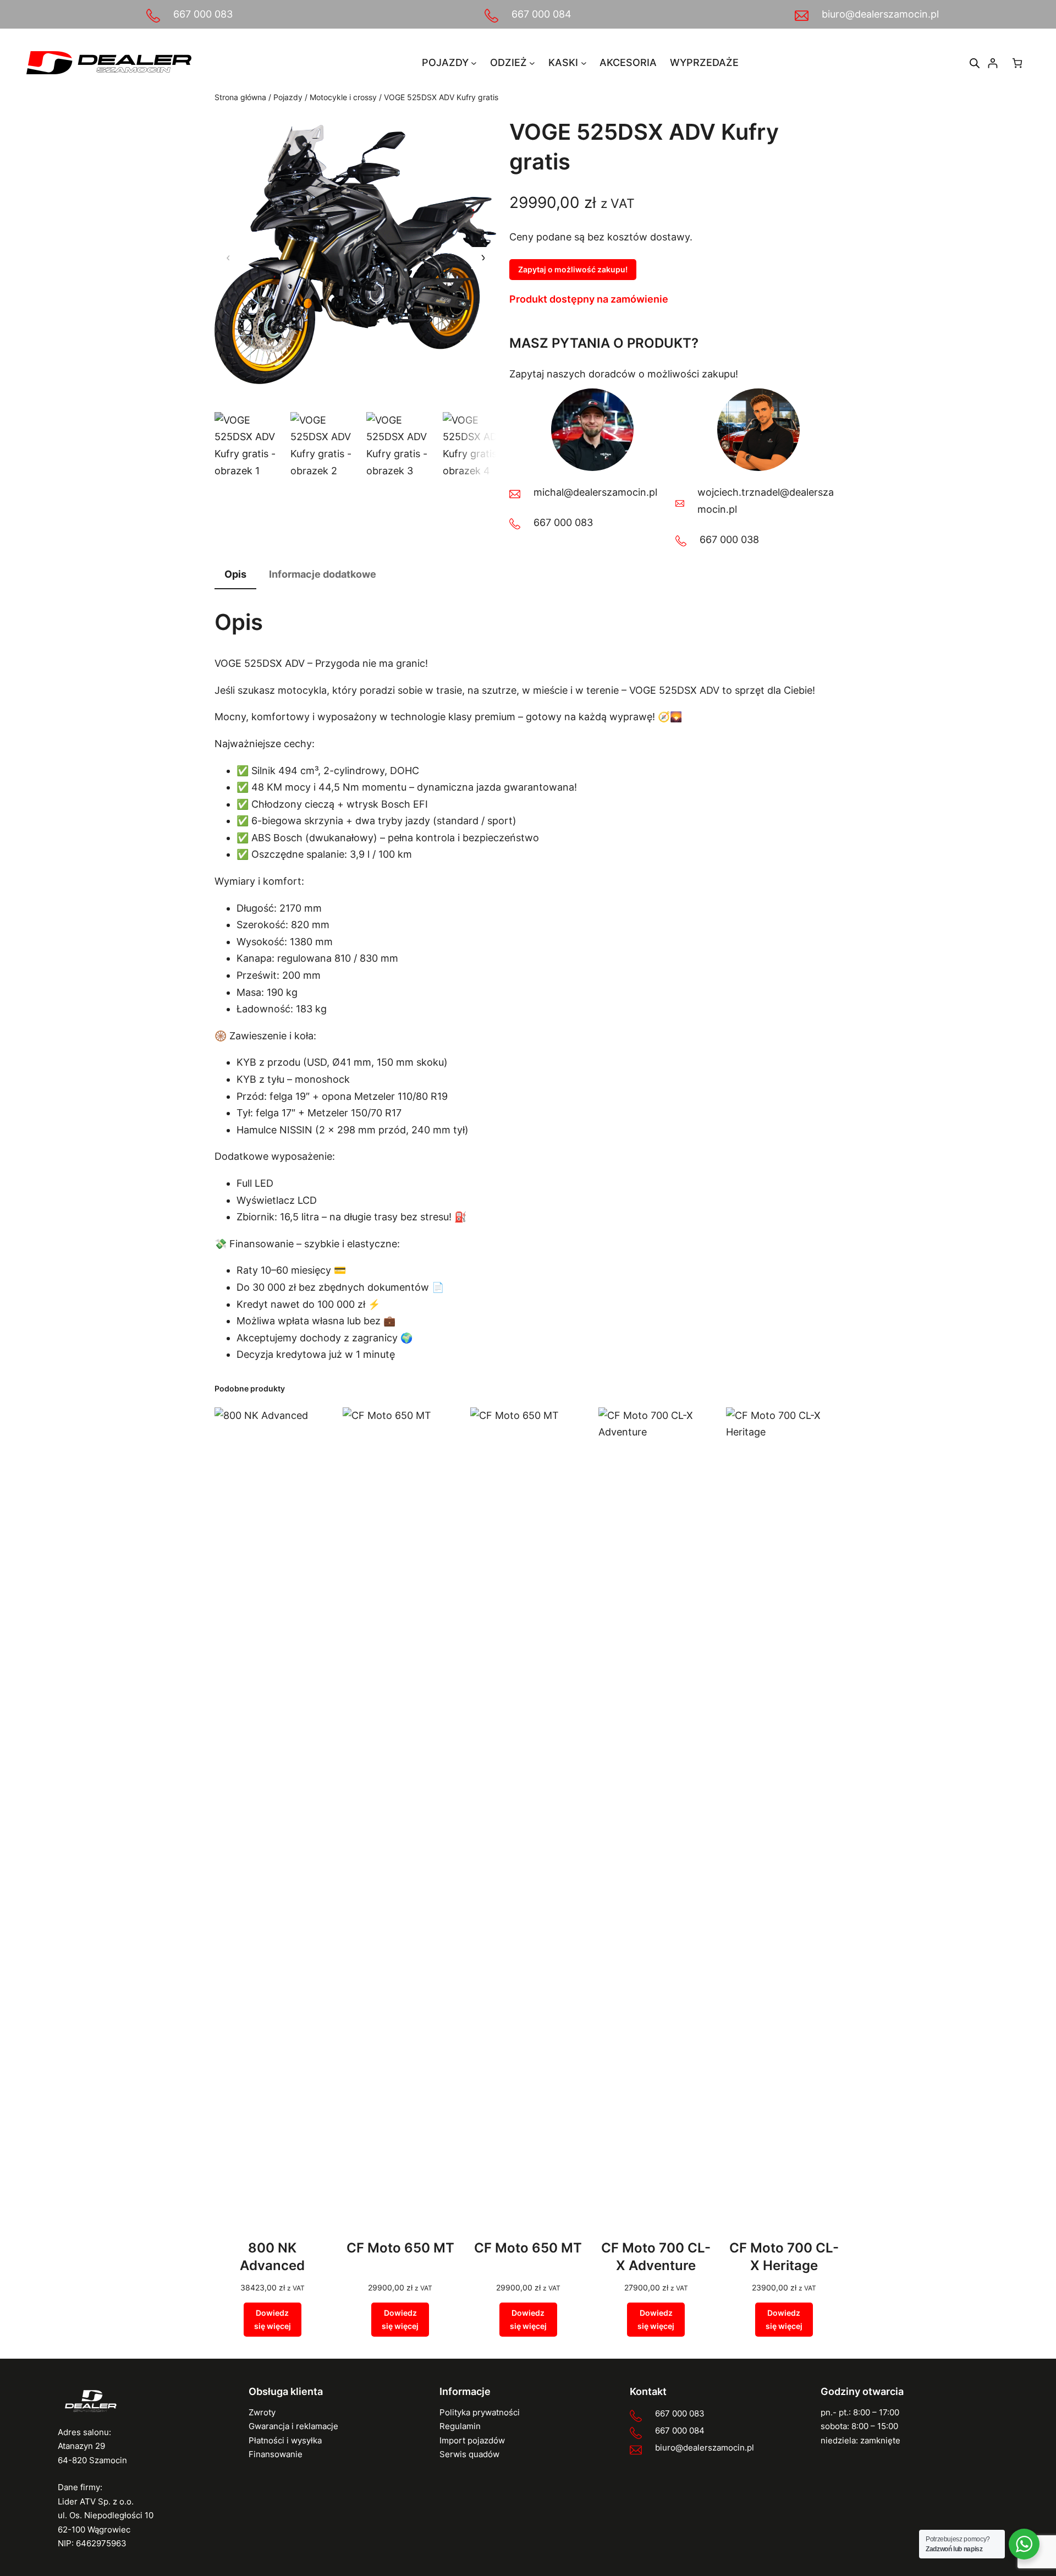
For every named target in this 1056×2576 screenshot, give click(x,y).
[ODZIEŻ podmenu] (532, 63)
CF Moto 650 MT (400, 2248)
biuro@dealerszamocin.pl (880, 14)
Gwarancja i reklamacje (293, 2426)
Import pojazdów (472, 2440)
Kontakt (648, 2391)
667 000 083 (203, 14)
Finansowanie (276, 2454)
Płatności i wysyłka (285, 2440)
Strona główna (240, 97)
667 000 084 (541, 14)
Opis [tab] (235, 574)
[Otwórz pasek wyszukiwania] (975, 63)
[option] (326, 447)
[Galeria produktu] (355, 258)
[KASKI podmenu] (584, 63)
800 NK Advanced (272, 2257)
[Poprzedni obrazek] (228, 258)
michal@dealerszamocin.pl (595, 492)
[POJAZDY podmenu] (474, 63)
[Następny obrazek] (482, 258)
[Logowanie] (992, 63)
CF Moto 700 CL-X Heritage (784, 2257)
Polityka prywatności (480, 2412)
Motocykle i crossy (343, 97)
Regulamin (460, 2426)
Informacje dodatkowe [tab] (323, 574)
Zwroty (262, 2412)
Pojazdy (288, 97)
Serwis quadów (469, 2454)
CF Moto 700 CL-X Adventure (656, 2257)
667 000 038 (729, 539)
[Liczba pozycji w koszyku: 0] (1017, 63)
